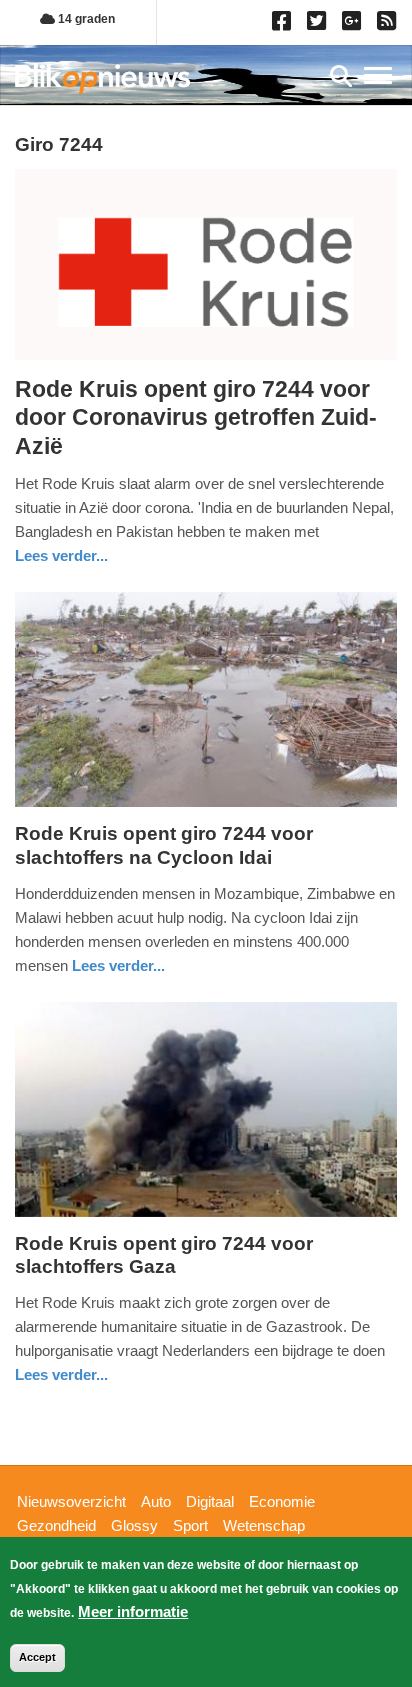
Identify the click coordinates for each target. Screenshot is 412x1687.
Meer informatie (133, 1611)
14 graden (85, 19)
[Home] (102, 78)
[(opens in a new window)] (284, 25)
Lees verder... (61, 555)
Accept (37, 1657)
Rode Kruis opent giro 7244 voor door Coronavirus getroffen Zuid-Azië (196, 417)
